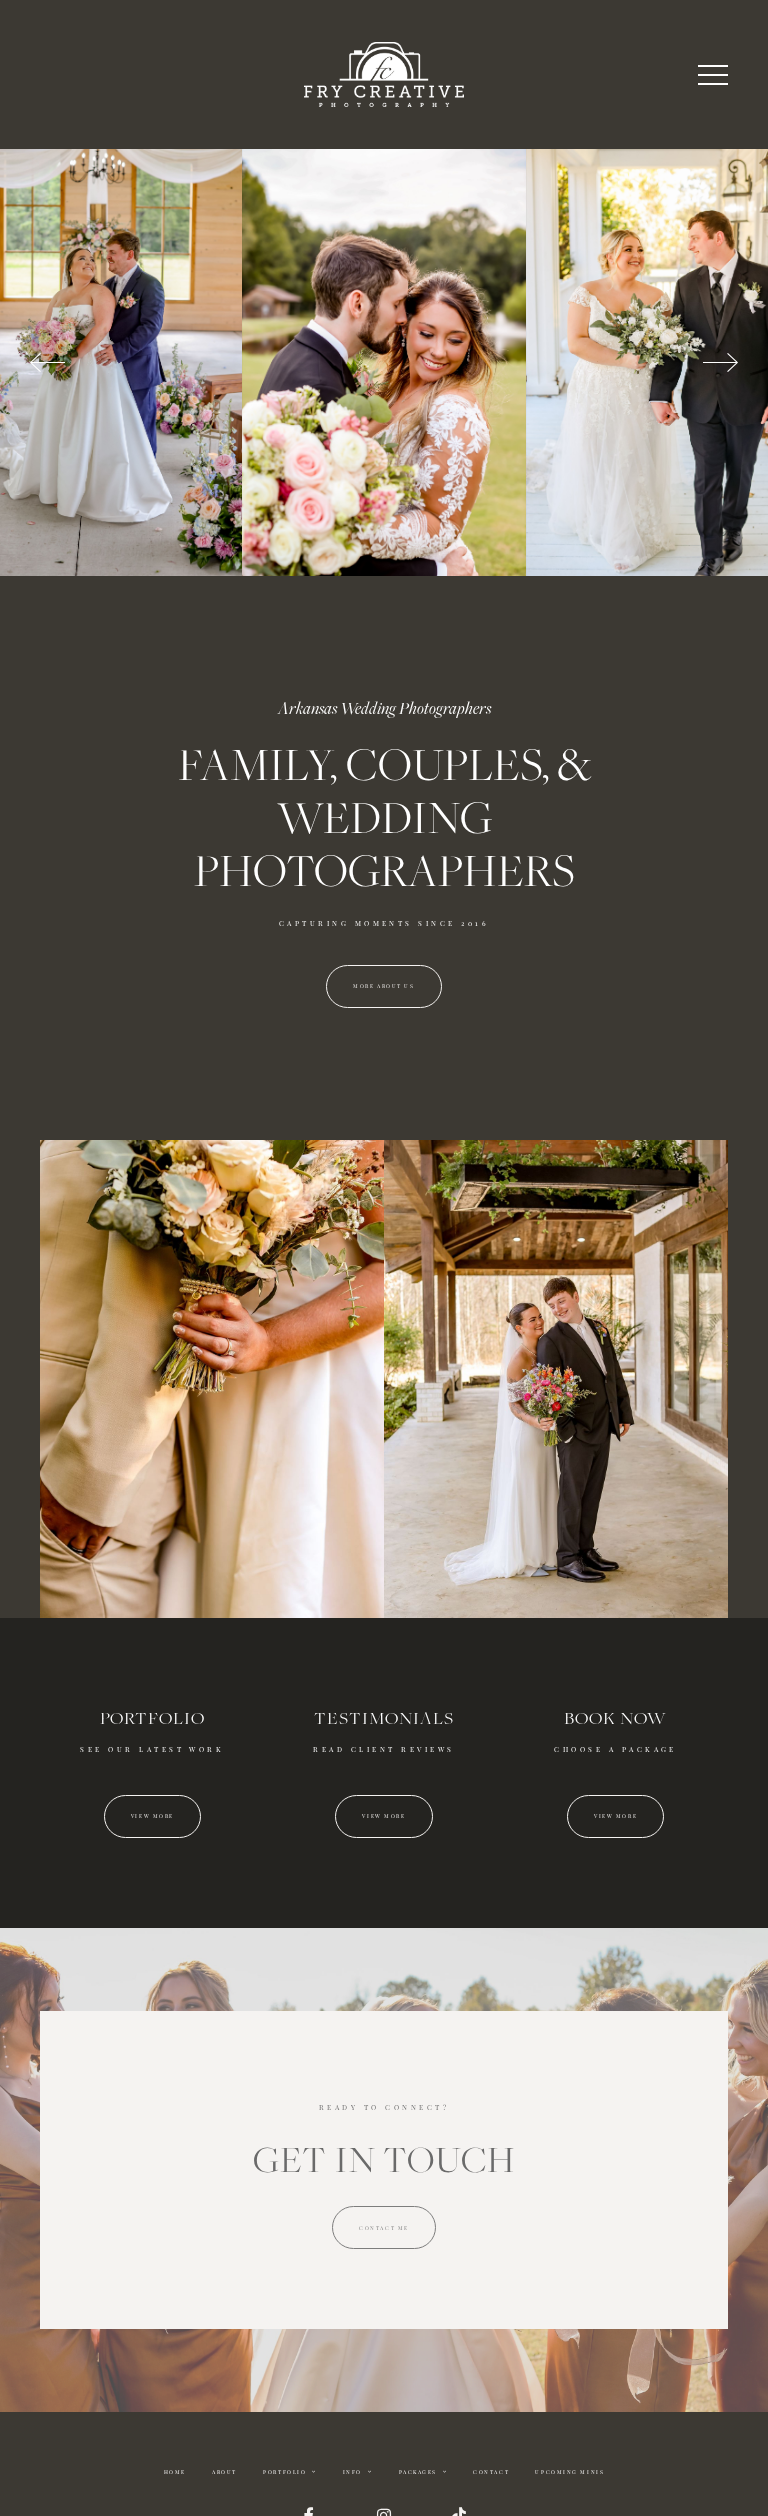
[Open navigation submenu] (314, 2471)
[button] (713, 75)
